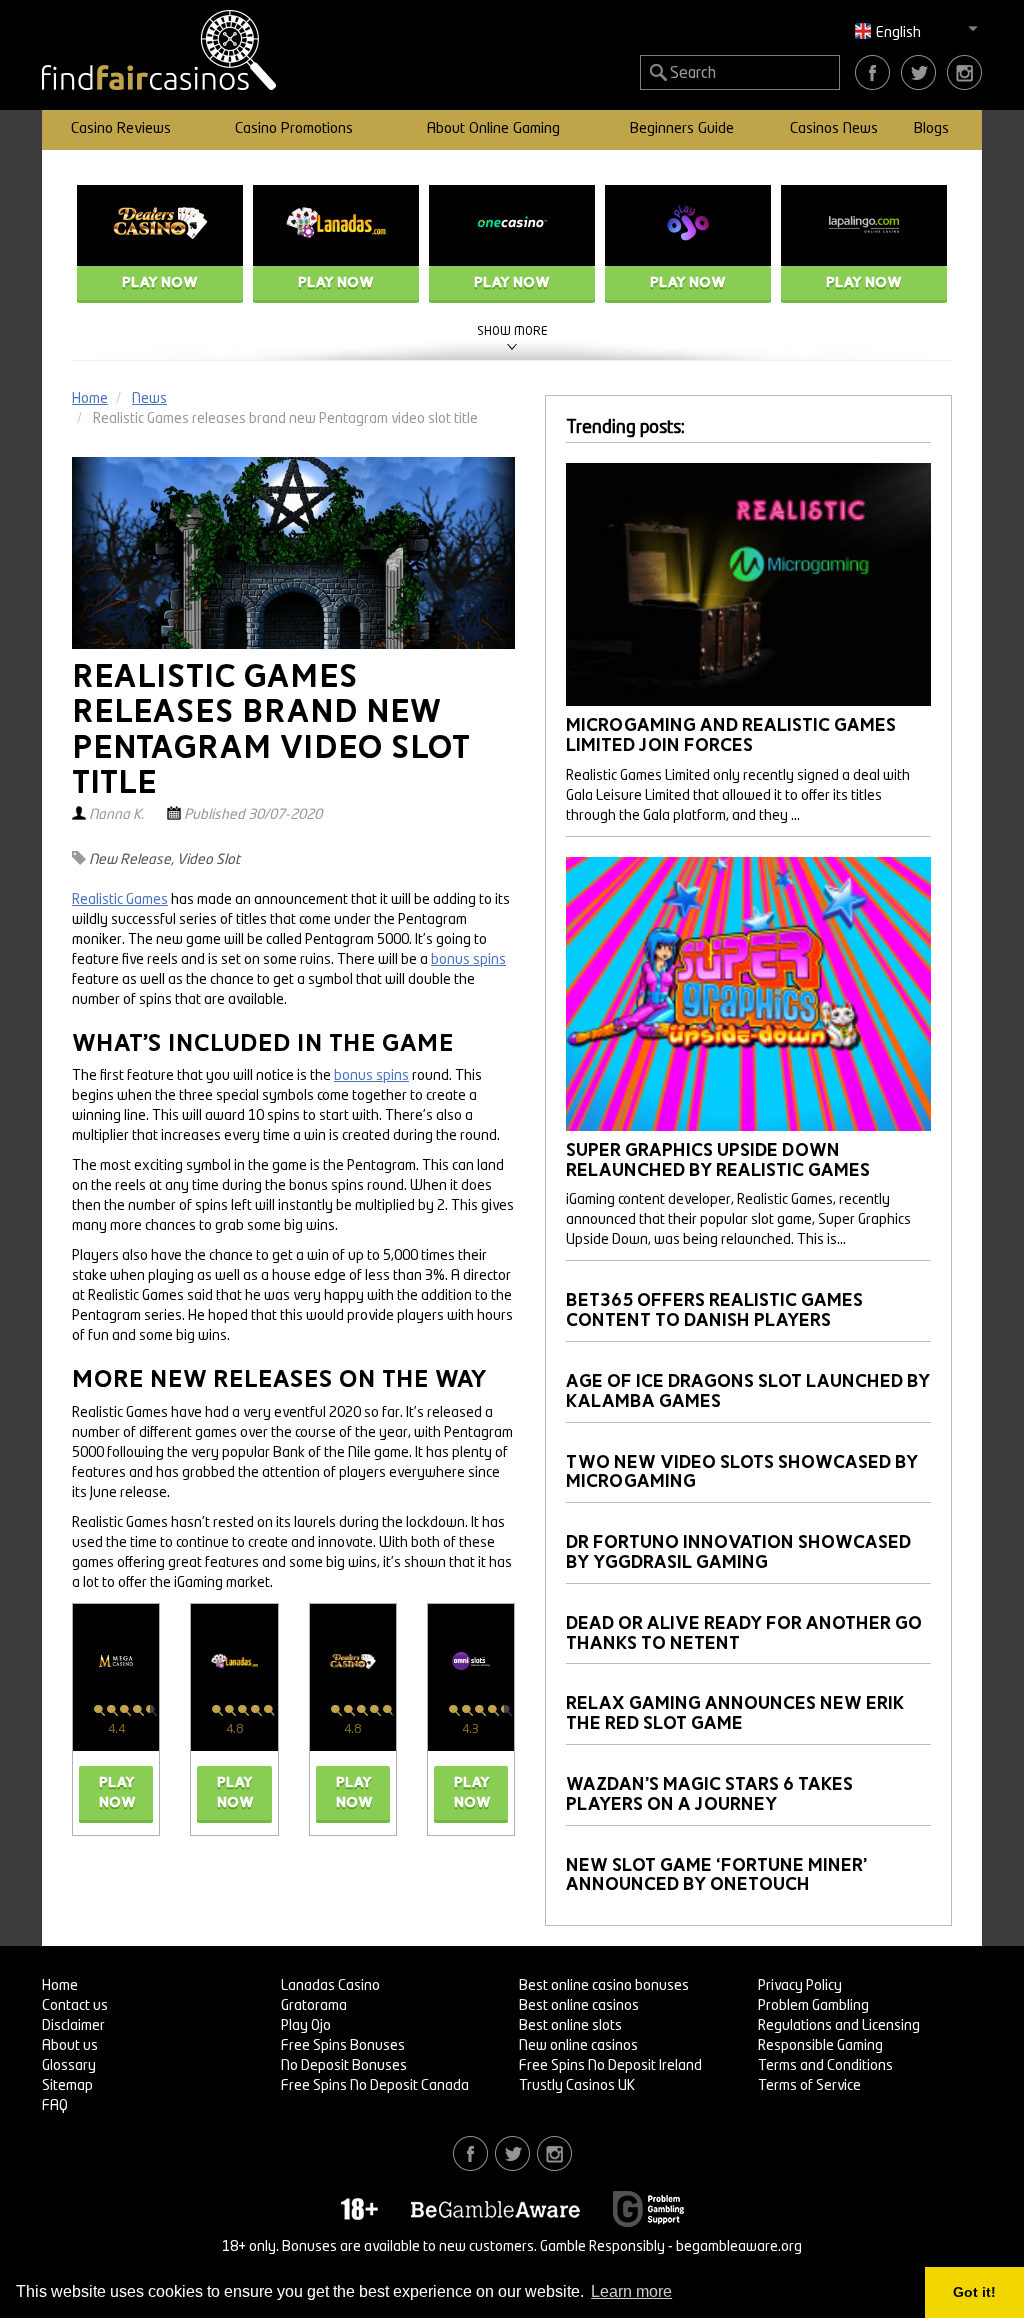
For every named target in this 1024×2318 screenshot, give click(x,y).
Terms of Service (809, 2086)
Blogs (931, 129)
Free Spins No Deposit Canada (375, 2086)
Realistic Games (120, 900)
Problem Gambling (813, 2006)
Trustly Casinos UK (577, 2086)
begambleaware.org (739, 2247)
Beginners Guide (682, 129)
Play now (160, 282)
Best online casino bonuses (604, 1986)
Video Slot (208, 860)
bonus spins (468, 960)
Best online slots (570, 2026)
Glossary (69, 2066)
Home (60, 1986)
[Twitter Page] (918, 72)
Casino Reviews (121, 129)
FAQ (55, 2106)
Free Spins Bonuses (343, 2046)
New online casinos (578, 2046)
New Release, (131, 860)
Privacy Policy (800, 1986)
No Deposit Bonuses (344, 2066)
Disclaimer (73, 2026)
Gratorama (314, 2006)
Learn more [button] (631, 2291)
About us (70, 2046)
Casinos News (834, 129)
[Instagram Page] (964, 72)
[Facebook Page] (872, 72)
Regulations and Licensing (839, 2026)
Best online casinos (579, 2006)
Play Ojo (306, 2026)
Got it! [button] (974, 2292)
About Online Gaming (493, 129)
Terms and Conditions (825, 2066)
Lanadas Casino (330, 1986)
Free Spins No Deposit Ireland (610, 2066)
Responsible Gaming (820, 2046)
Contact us (75, 2006)
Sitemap (67, 2086)
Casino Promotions (294, 129)
